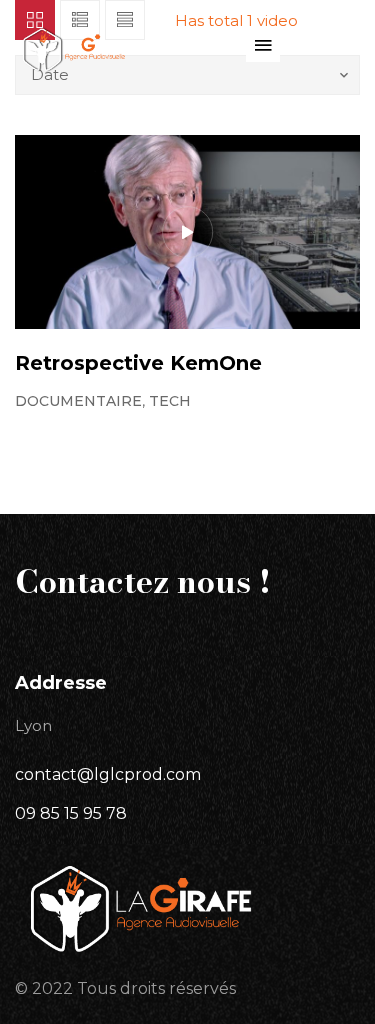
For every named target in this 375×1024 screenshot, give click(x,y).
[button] (263, 45)
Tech (170, 401)
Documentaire (78, 401)
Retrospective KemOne (138, 363)
